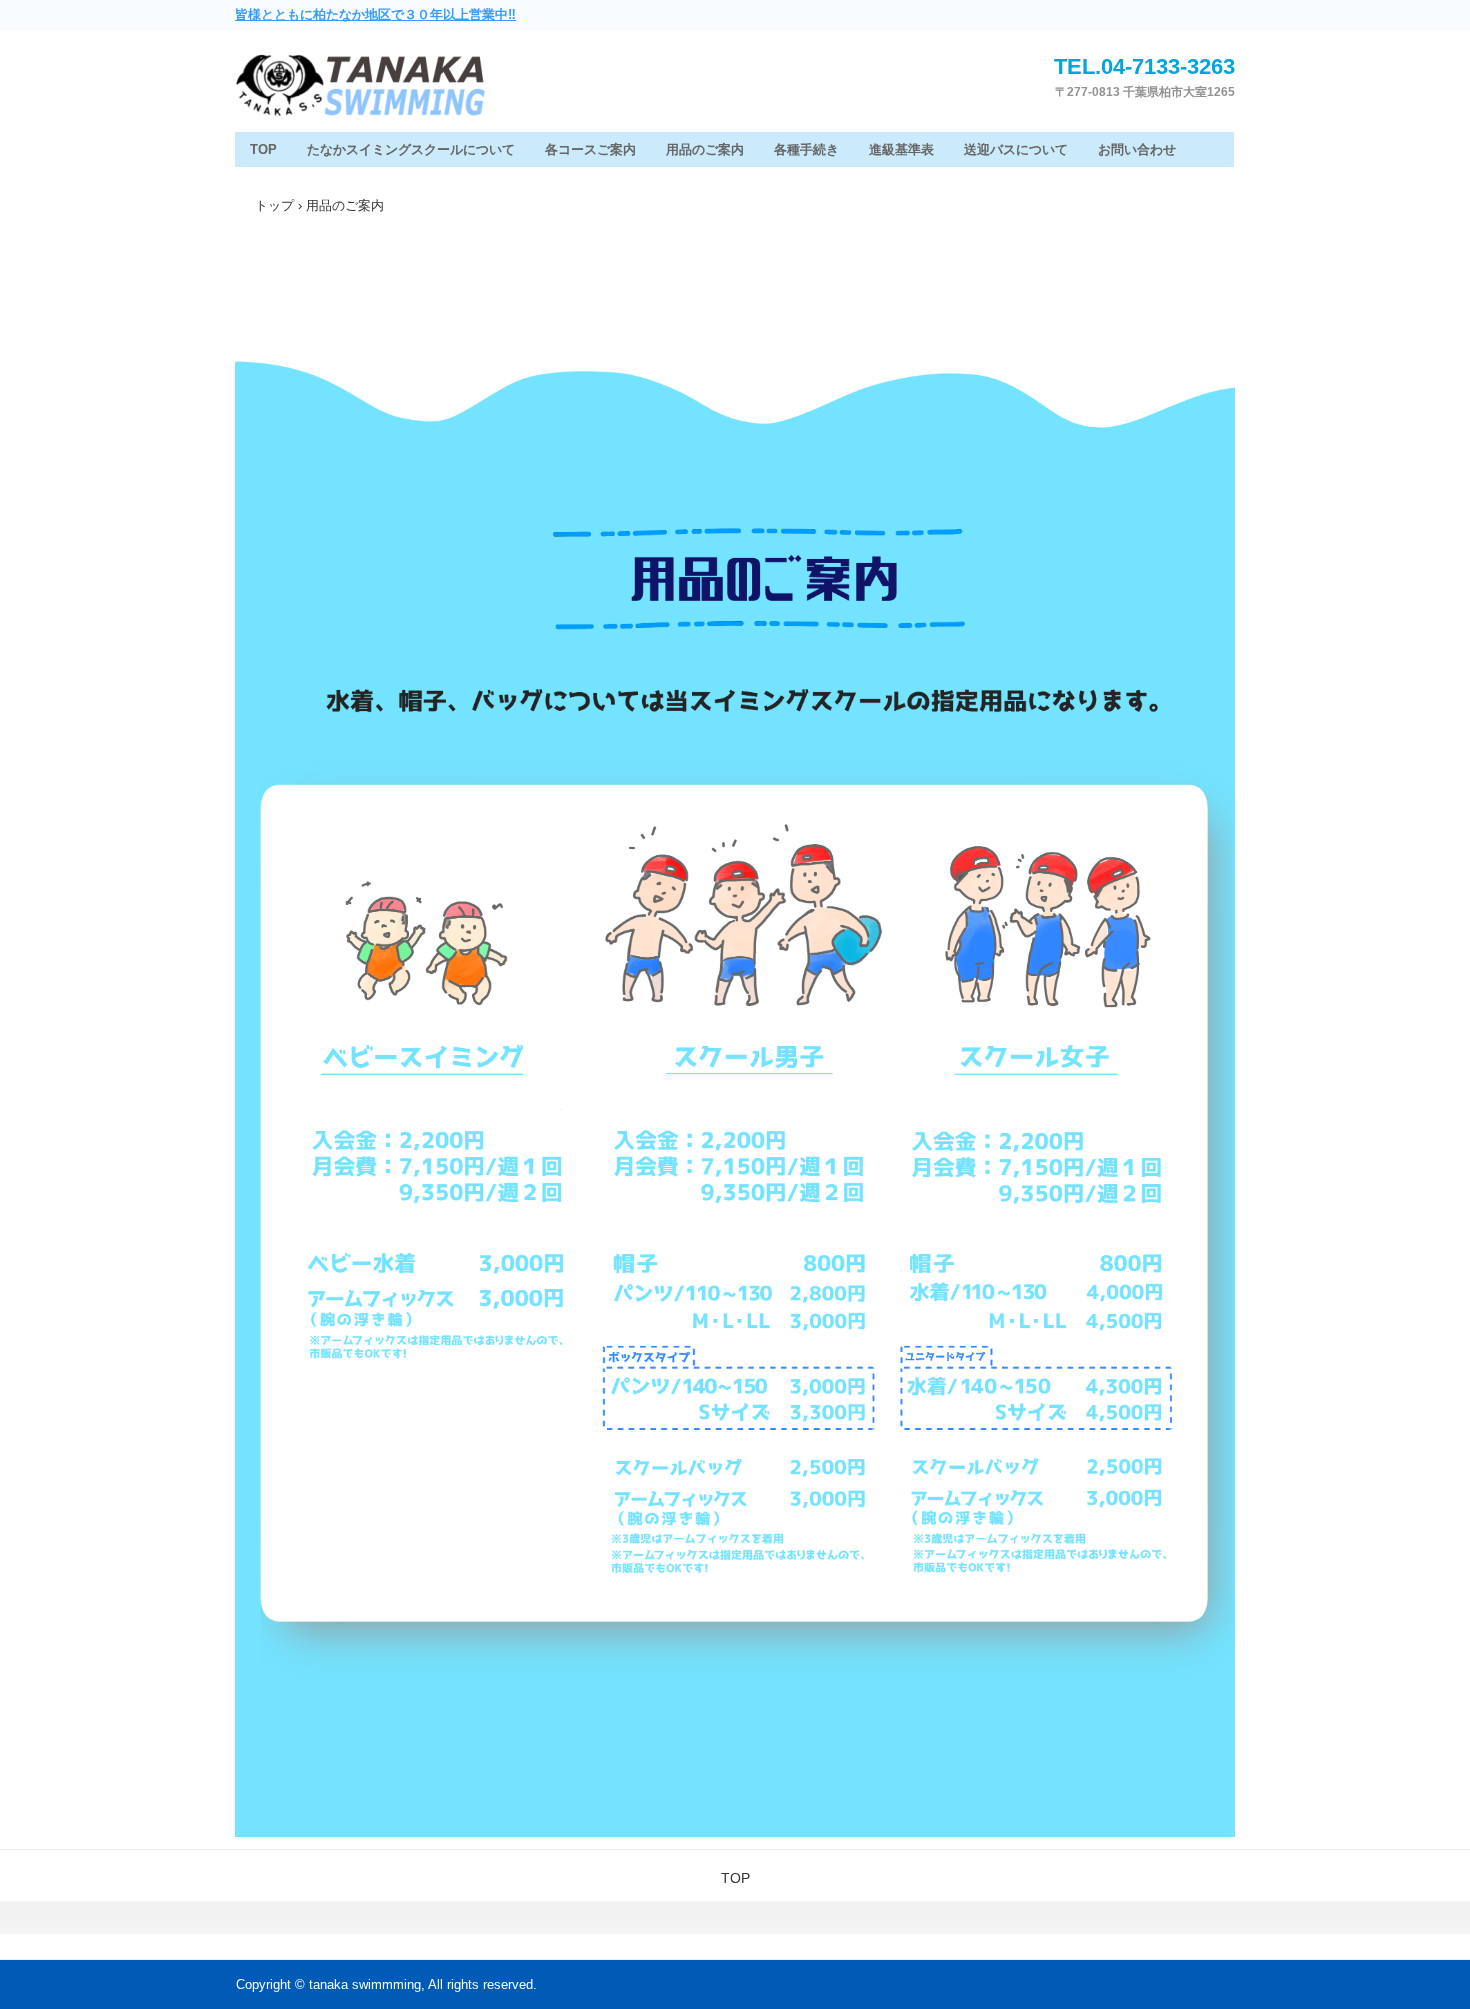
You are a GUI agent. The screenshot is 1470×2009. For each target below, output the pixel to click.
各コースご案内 (590, 149)
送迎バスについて (1016, 149)
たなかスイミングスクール (415, 87)
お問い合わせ (1137, 149)
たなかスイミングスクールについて (411, 149)
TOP (263, 149)
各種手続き (806, 149)
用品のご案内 (705, 149)
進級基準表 (901, 149)
